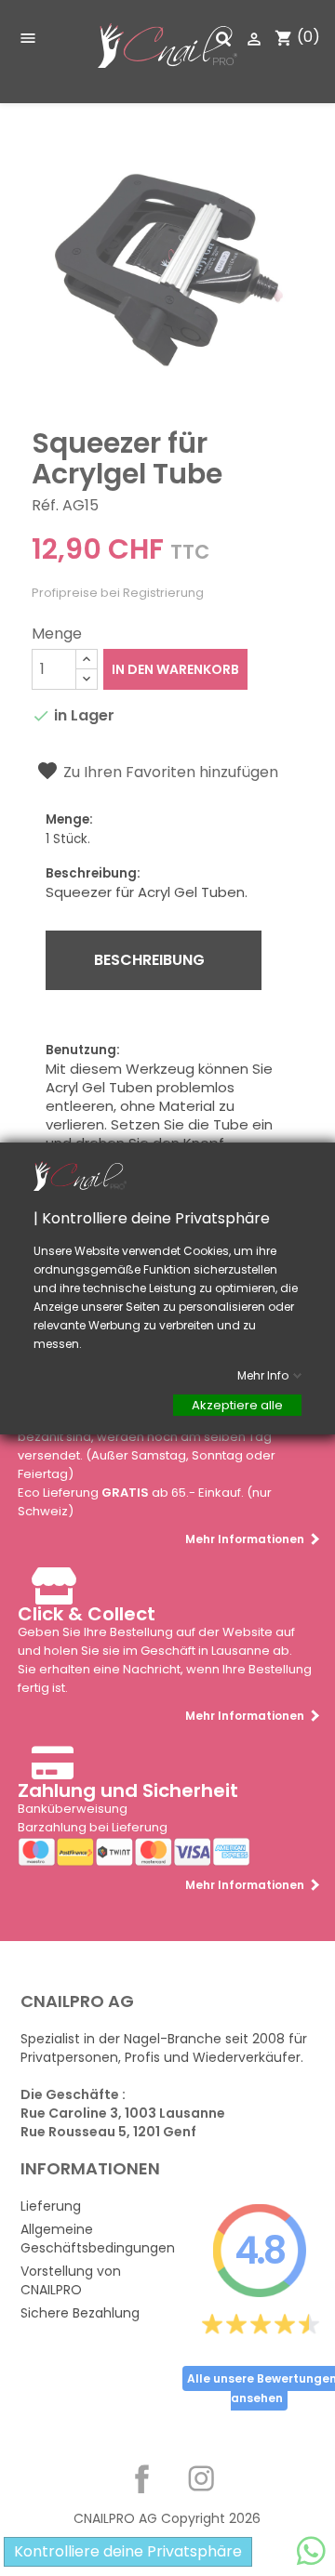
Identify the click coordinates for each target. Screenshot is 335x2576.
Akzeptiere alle (237, 1404)
